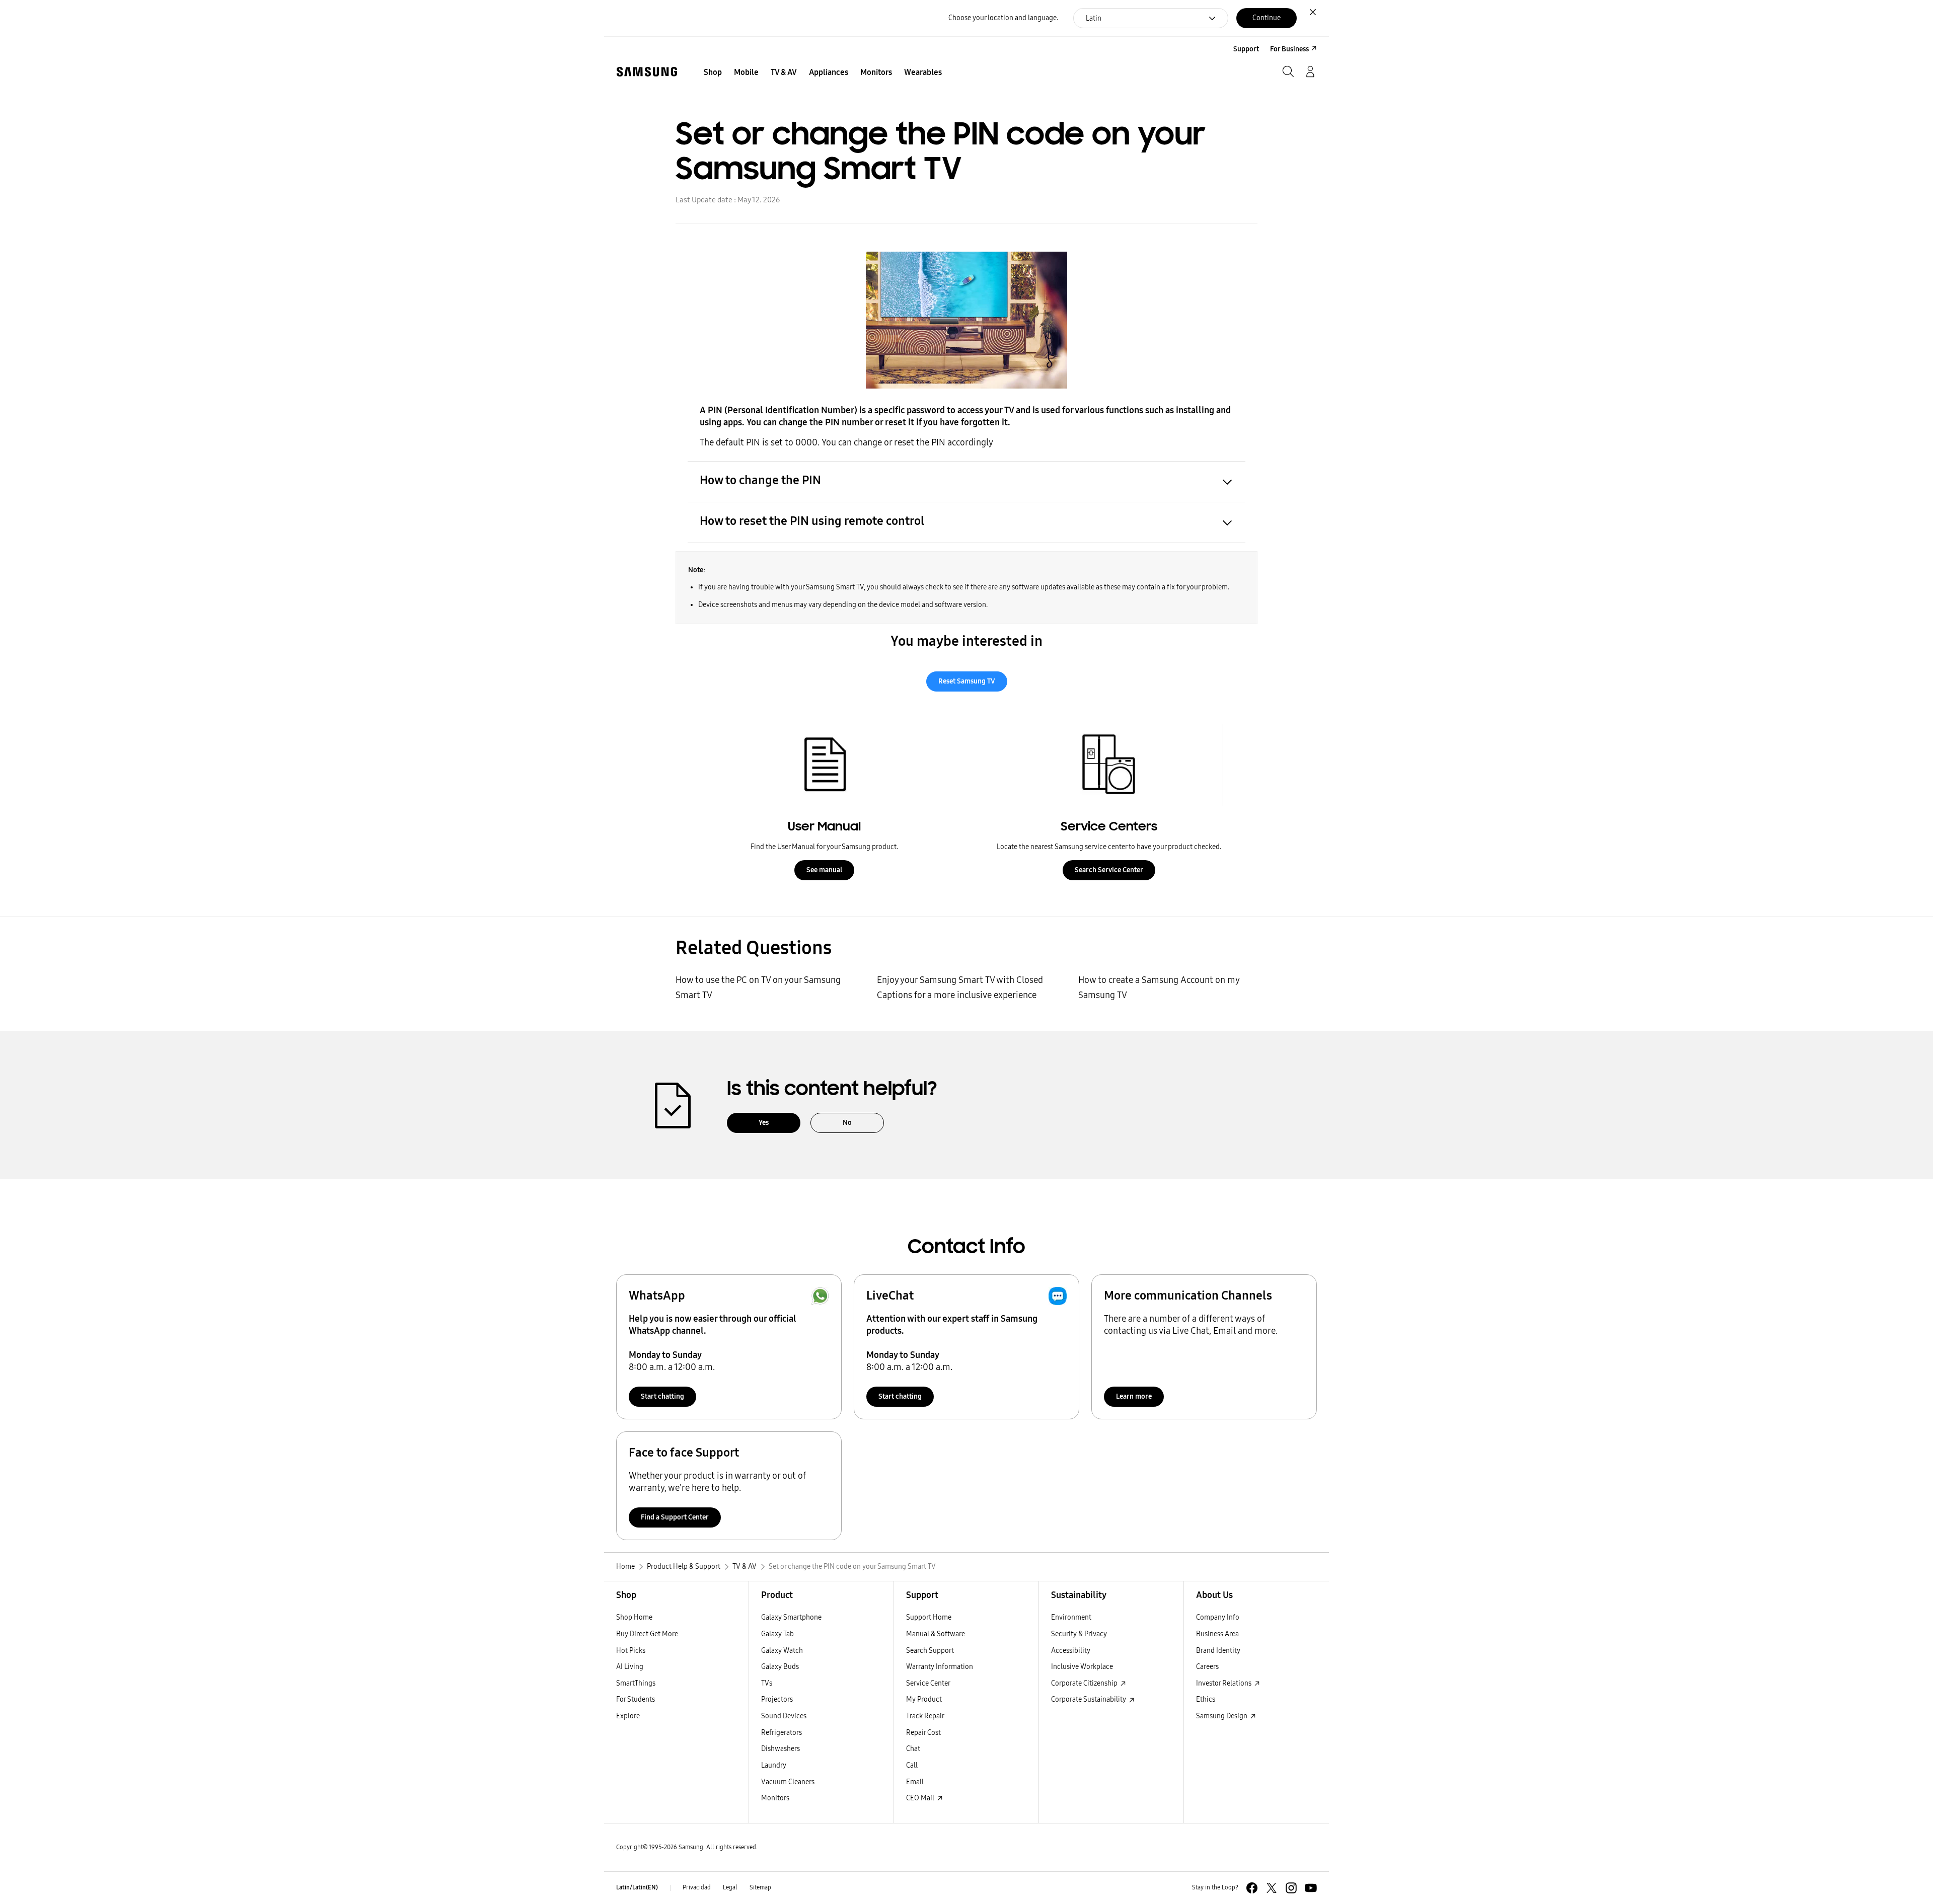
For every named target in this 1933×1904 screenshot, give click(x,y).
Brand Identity (1218, 1651)
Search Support (930, 1651)
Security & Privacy (1079, 1634)
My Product (924, 1699)
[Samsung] (647, 72)
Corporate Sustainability (1089, 1699)
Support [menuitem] (1246, 49)
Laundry (774, 1765)
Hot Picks (631, 1651)
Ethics (1206, 1699)
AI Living (630, 1667)
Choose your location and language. (1003, 18)
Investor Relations (1224, 1683)
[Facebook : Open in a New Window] (1252, 1888)
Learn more (1134, 1396)
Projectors (777, 1699)
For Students (636, 1699)
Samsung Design (1222, 1716)
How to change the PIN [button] (760, 480)
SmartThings (636, 1683)
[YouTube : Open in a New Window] (1311, 1888)
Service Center (928, 1683)
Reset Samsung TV (967, 681)
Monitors (775, 1798)
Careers (1207, 1667)
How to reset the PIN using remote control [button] (812, 521)
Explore (628, 1716)
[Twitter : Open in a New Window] (1272, 1888)
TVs (767, 1683)
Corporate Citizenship (1085, 1683)
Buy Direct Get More (647, 1634)
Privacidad (697, 1887)
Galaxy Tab (777, 1634)
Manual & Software (936, 1634)
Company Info (1218, 1617)
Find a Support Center (675, 1517)
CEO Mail (921, 1798)
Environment (1071, 1617)
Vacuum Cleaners (788, 1782)
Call (912, 1765)
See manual (824, 870)
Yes (764, 1123)
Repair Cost (923, 1733)
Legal (730, 1887)
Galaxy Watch (782, 1651)
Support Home (929, 1617)
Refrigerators (782, 1733)
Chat (913, 1749)
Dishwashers (780, 1749)
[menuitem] (713, 72)
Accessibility (1071, 1651)
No (847, 1123)
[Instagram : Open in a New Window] (1291, 1888)
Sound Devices (784, 1716)
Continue (1267, 18)
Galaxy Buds (780, 1667)
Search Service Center (1109, 870)
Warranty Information (940, 1667)
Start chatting (662, 1396)
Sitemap (760, 1887)
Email (915, 1782)
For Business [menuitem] (1289, 49)
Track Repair (925, 1716)
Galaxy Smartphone (791, 1617)
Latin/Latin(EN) (637, 1887)
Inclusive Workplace (1082, 1667)
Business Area (1217, 1634)
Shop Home (634, 1617)
